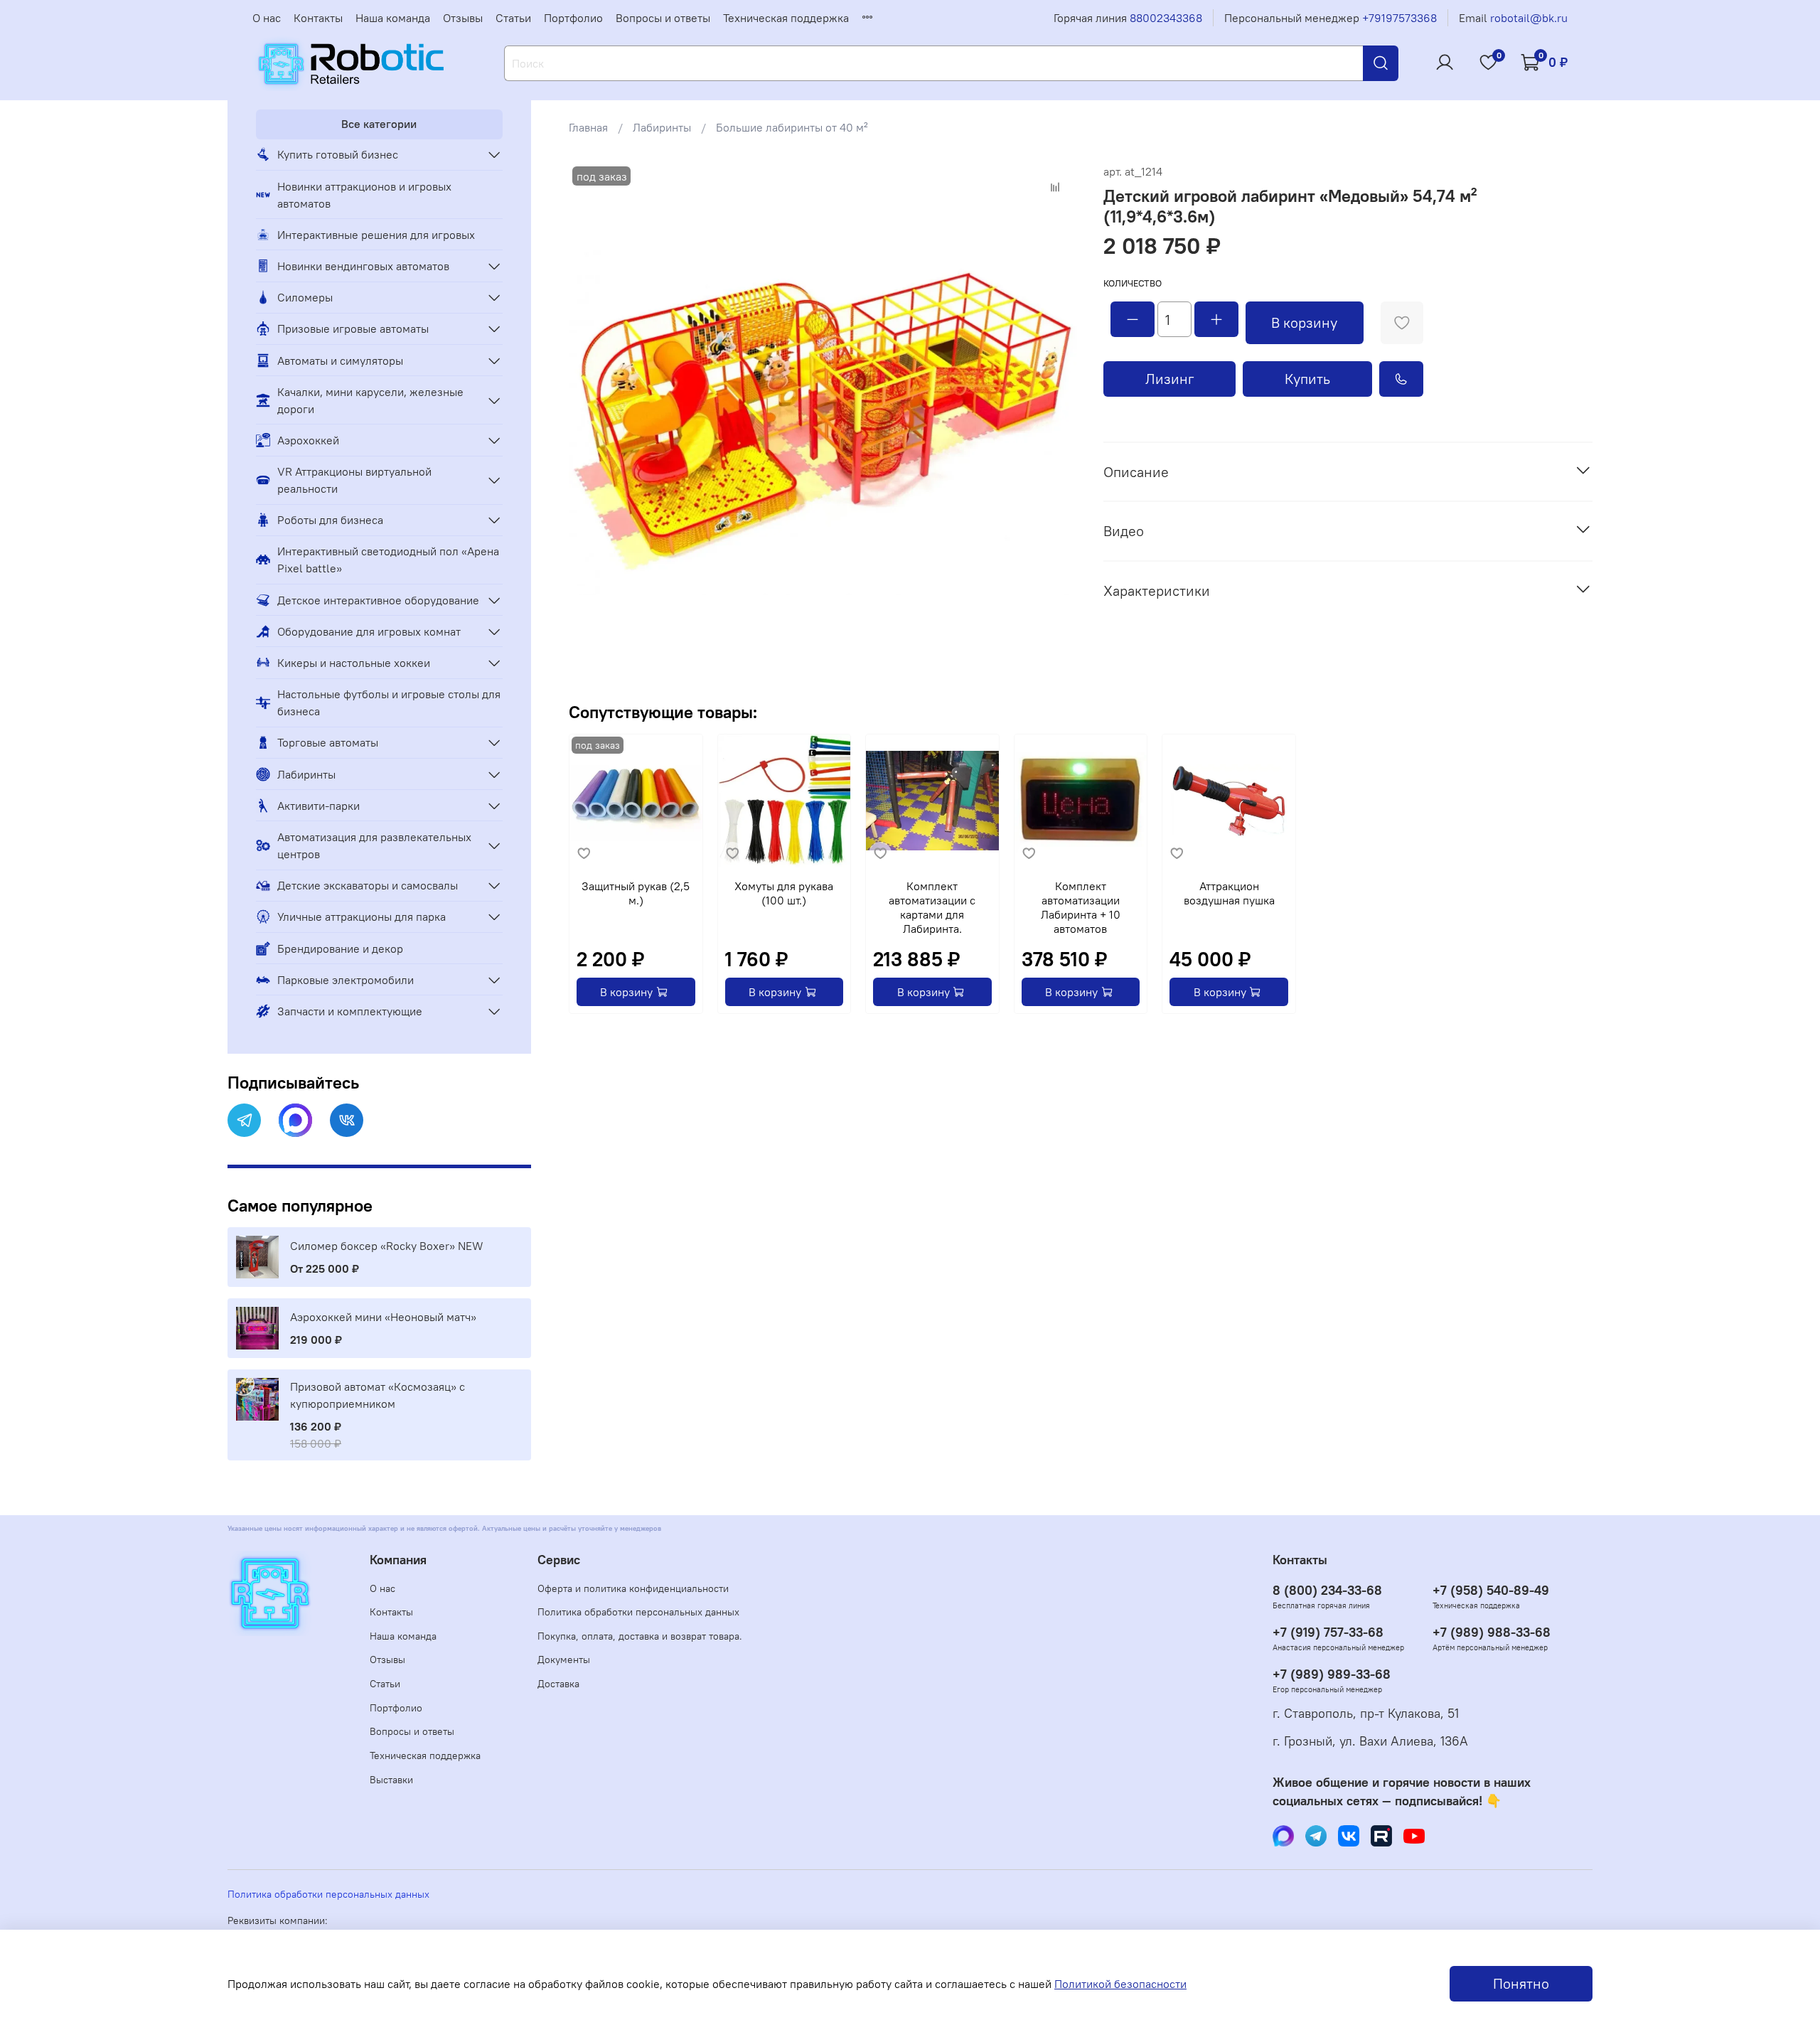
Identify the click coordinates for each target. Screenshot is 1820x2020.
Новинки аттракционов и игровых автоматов (364, 195)
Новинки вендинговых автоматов (363, 266)
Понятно (1521, 1983)
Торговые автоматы (328, 742)
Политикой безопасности (1120, 1984)
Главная (588, 127)
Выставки (391, 1780)
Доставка (558, 1684)
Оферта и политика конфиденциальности (633, 1588)
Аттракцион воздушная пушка (1229, 893)
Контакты (318, 18)
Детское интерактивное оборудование (378, 600)
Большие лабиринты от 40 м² (792, 127)
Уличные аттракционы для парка (362, 917)
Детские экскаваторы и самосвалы (368, 885)
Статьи (513, 18)
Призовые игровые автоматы (353, 328)
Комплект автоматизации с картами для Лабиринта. (932, 907)
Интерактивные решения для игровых (376, 235)
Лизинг (1170, 379)
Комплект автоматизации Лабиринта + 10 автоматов (1081, 907)
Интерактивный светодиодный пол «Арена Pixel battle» (388, 560)
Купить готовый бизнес (338, 154)
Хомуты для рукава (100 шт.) (784, 893)
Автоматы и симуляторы (340, 360)
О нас (267, 18)
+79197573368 (1399, 18)
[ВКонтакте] (347, 1120)
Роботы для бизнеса (330, 520)
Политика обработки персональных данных (638, 1612)
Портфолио (573, 18)
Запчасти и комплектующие (350, 1011)
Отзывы (463, 18)
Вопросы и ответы (663, 18)
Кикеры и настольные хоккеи (354, 663)
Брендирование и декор (340, 948)
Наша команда (393, 18)
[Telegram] (244, 1120)
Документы (564, 1660)
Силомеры (305, 297)
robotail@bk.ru (1529, 18)
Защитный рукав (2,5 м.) (636, 893)
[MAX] (295, 1120)
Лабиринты (662, 127)
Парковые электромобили (346, 980)
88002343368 (1166, 18)
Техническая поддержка (786, 18)
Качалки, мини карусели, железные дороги (370, 400)
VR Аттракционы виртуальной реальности (354, 480)
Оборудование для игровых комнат (369, 631)
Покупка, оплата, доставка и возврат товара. (640, 1636)
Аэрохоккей (308, 440)
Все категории (379, 124)
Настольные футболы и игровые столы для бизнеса (389, 702)
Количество (1133, 283)
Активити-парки (318, 806)
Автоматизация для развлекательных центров (374, 845)
